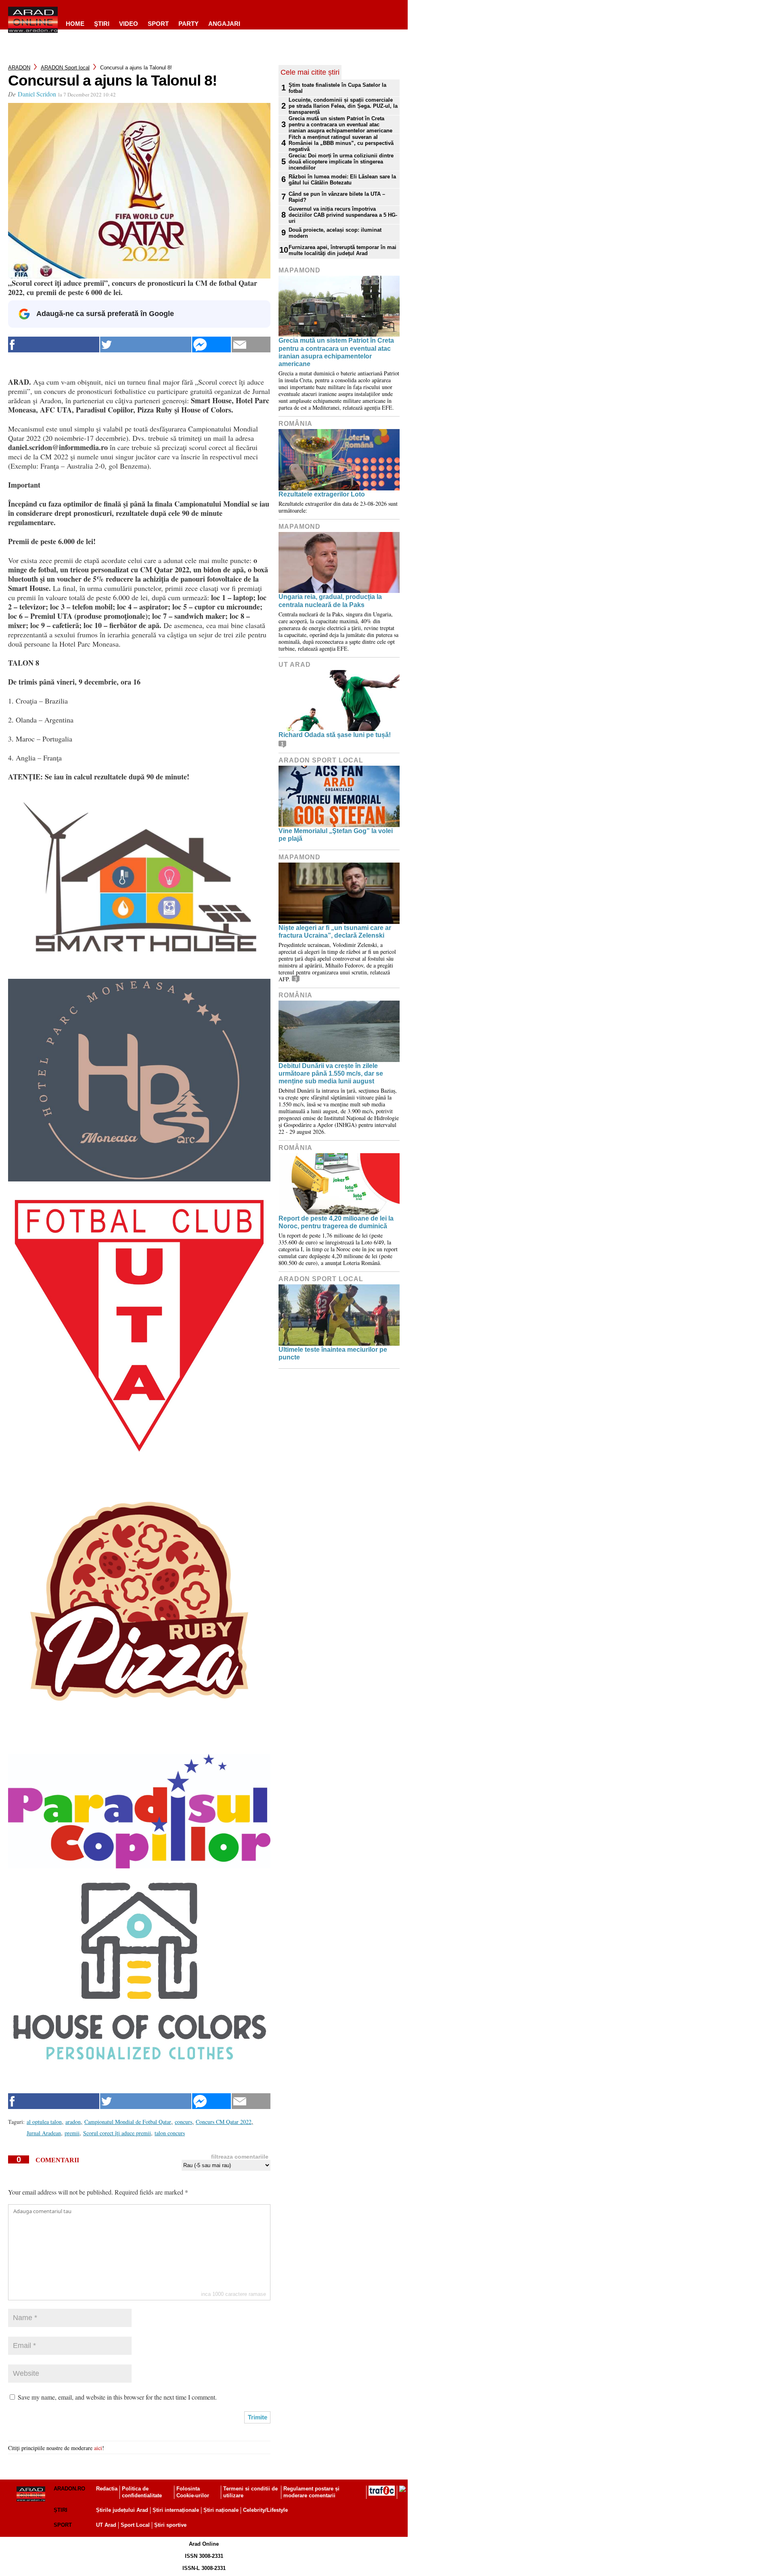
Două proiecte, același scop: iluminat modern (335, 233)
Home (75, 24)
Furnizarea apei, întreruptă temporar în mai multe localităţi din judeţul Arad (342, 250)
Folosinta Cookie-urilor (193, 2492)
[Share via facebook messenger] (212, 345)
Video (129, 24)
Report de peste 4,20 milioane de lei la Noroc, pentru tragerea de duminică (336, 1222)
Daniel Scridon (37, 94)
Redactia (107, 2489)
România (295, 424)
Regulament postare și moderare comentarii (311, 2492)
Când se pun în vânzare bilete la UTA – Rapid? (337, 197)
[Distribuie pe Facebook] (54, 345)
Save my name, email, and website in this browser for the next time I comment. (117, 2397)
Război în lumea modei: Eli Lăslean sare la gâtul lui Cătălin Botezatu (342, 180)
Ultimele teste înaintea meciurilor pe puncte (333, 1353)
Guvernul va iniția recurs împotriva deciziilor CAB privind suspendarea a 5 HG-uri (343, 215)
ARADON (19, 68)
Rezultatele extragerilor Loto (322, 494)
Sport (158, 24)
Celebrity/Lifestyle (265, 2510)
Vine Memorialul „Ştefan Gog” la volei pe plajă (336, 835)
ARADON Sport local (65, 68)
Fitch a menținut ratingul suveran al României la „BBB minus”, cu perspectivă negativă (341, 143)
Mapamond (300, 270)
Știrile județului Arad (122, 2510)
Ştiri (102, 24)
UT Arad (295, 665)
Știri (61, 2510)
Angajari (224, 24)
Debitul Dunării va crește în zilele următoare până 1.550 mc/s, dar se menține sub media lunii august (331, 1073)
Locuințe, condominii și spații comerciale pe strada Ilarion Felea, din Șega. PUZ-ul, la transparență (343, 106)
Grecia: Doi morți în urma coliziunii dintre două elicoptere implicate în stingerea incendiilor (341, 162)
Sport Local (135, 2525)
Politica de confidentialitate (142, 2492)
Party (189, 24)
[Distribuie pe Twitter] (146, 345)
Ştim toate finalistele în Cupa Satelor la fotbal (337, 88)
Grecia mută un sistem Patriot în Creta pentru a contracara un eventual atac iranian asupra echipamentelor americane (340, 125)
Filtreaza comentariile (240, 2157)
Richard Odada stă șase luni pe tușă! (335, 735)
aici (98, 2448)
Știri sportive (170, 2525)
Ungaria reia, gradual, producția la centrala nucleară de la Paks (330, 601)
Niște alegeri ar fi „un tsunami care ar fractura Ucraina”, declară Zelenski (335, 932)
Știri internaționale (176, 2510)
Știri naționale (221, 2510)
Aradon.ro (69, 2489)
